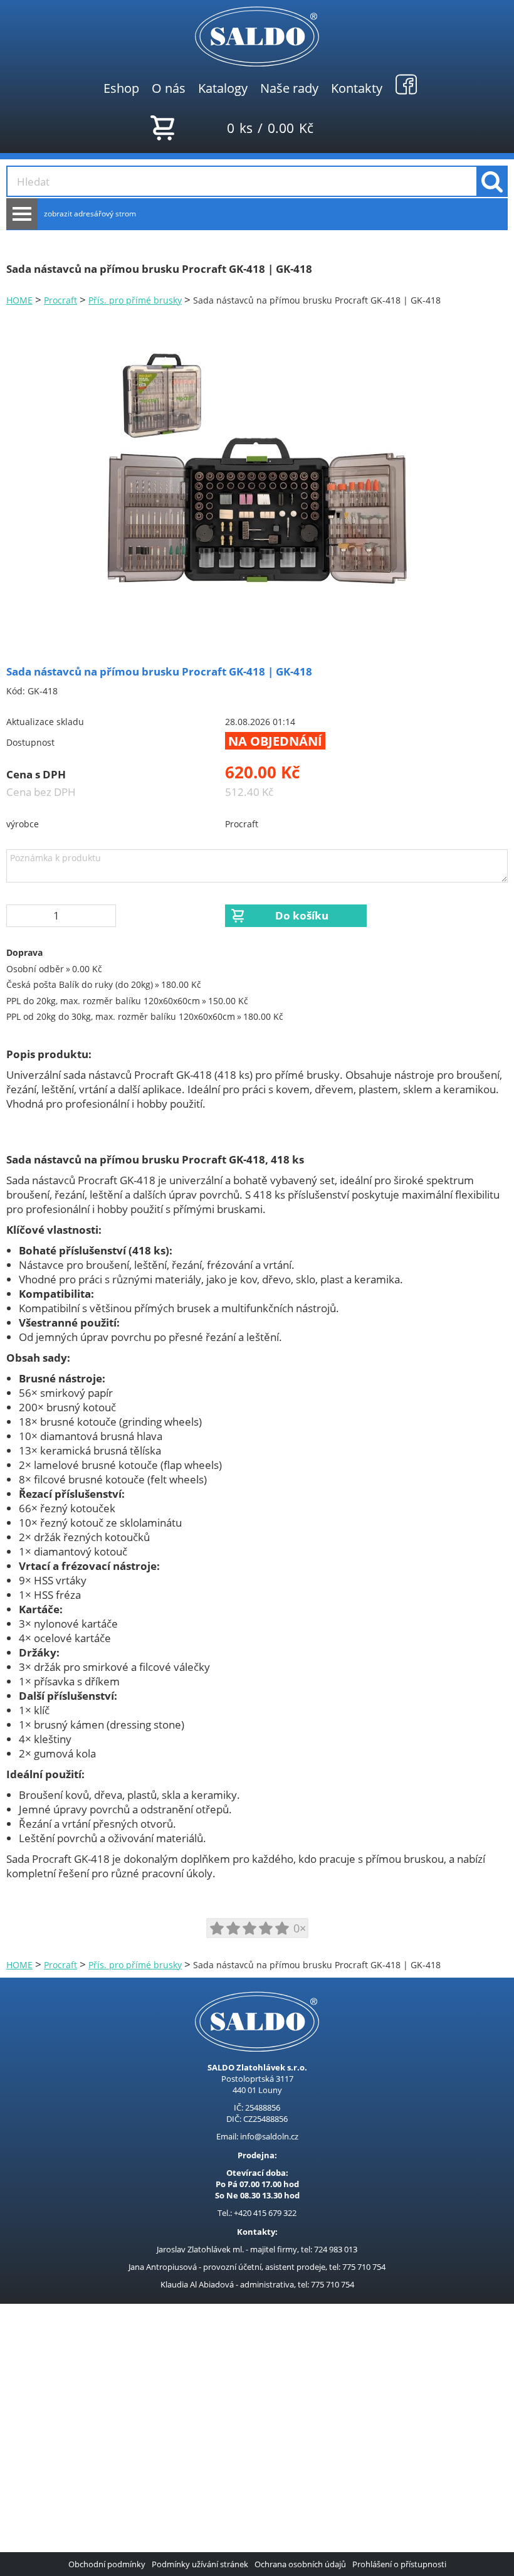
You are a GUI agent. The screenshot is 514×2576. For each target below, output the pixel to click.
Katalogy (223, 88)
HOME (19, 300)
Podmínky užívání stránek (200, 2564)
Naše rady (289, 88)
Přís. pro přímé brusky (135, 300)
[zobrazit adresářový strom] (22, 214)
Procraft (60, 300)
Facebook (406, 84)
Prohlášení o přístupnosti (399, 2564)
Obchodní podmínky (107, 2564)
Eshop (121, 88)
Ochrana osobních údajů (300, 2564)
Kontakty (357, 88)
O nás (169, 88)
